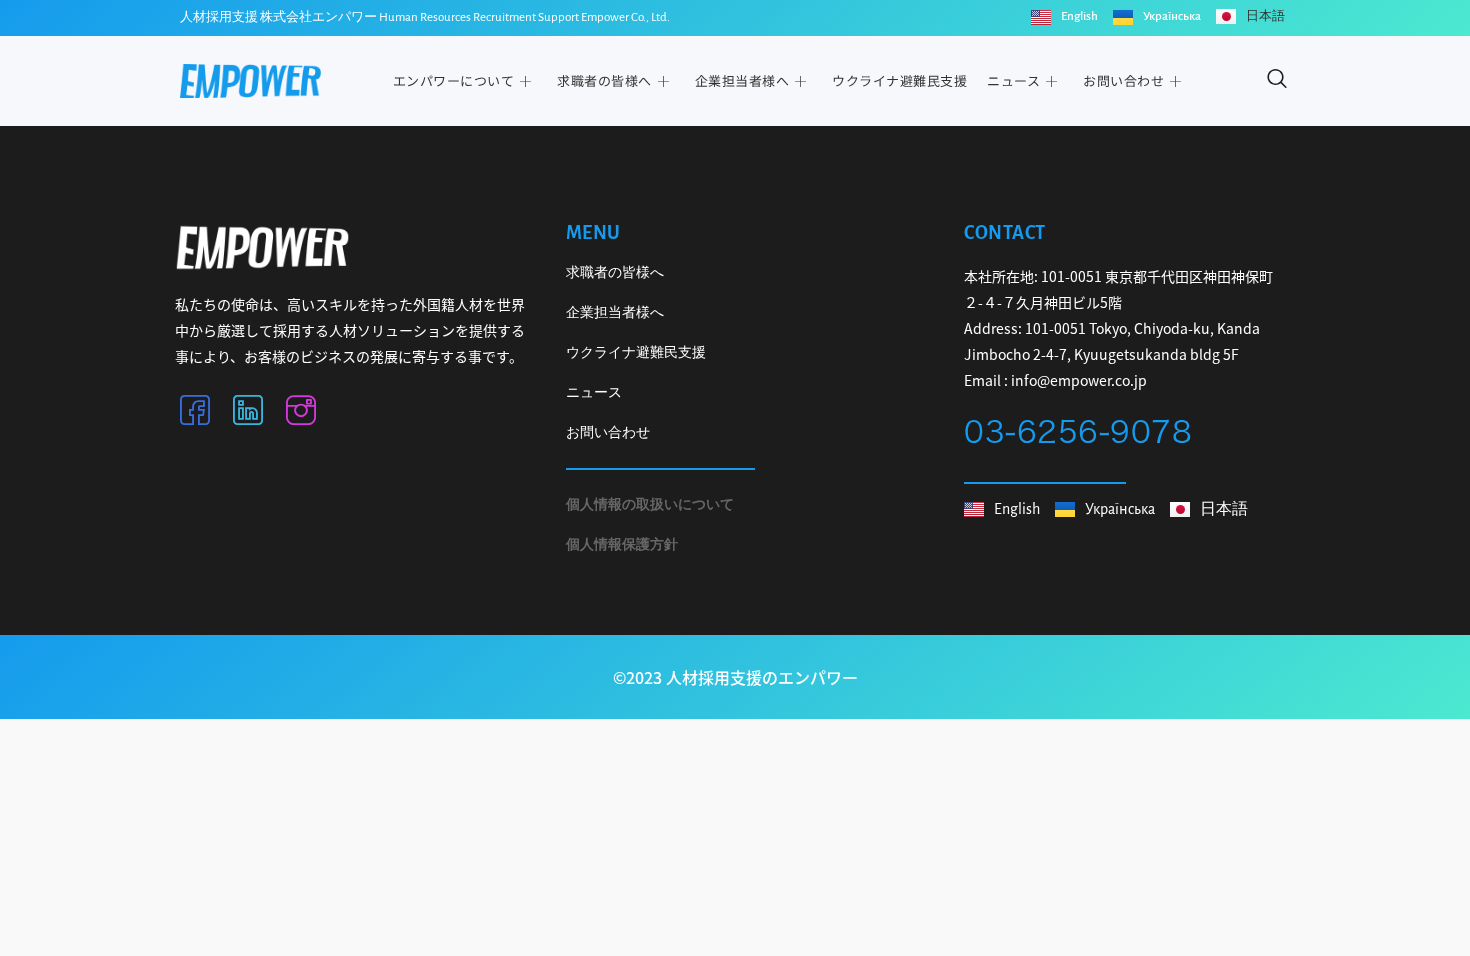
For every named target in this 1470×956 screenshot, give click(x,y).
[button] (1276, 81)
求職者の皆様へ (604, 80)
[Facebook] (195, 414)
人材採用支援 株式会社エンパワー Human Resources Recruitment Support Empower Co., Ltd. (425, 17)
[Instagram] (301, 414)
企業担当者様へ (742, 80)
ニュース (1013, 80)
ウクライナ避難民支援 (899, 80)
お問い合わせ (1123, 80)
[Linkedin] (248, 414)
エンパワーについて (454, 80)
